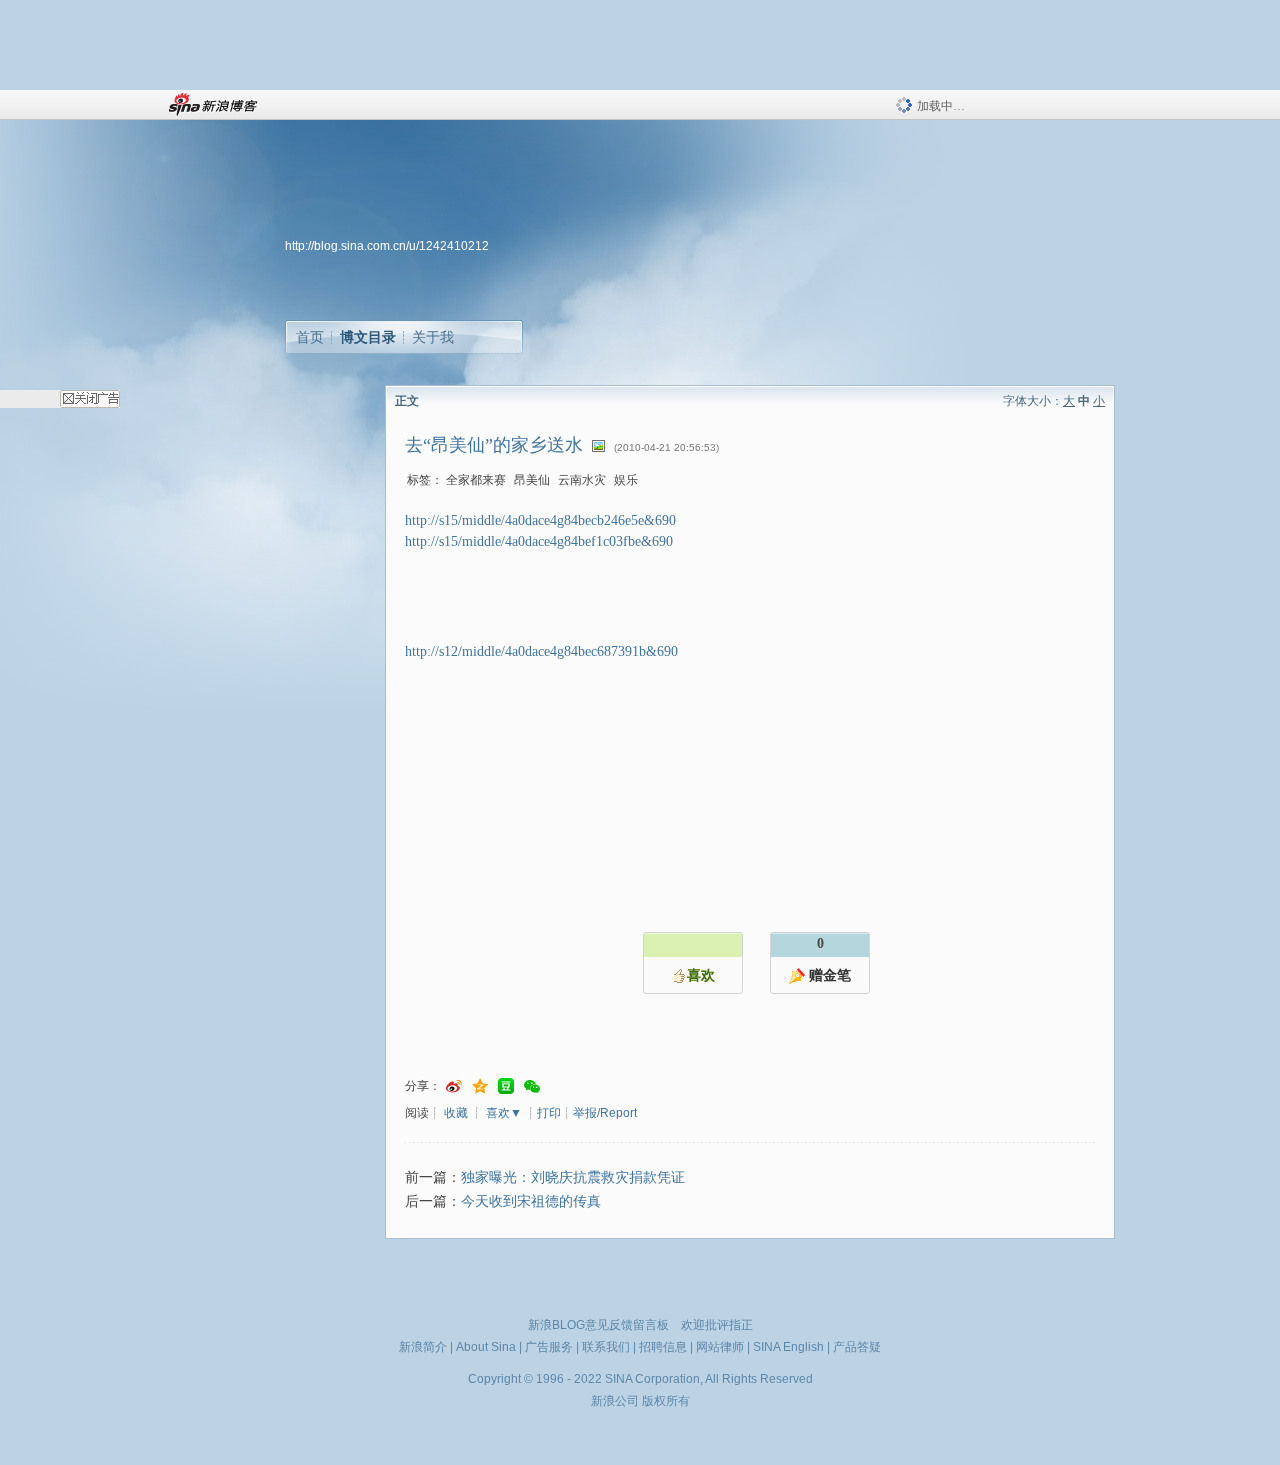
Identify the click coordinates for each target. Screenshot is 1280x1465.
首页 (310, 337)
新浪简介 (423, 1347)
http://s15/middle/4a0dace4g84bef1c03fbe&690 (539, 541)
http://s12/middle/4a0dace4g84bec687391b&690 (541, 651)
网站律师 (720, 1347)
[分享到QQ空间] (480, 1086)
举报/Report (605, 1113)
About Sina (486, 1347)
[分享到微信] (532, 1086)
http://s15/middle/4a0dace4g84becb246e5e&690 (540, 520)
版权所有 (666, 1401)
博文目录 (368, 337)
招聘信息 (663, 1347)
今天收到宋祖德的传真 (531, 1201)
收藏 (456, 1113)
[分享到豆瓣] (506, 1086)
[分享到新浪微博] (454, 1086)
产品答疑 (857, 1347)
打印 (549, 1113)
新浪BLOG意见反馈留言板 (598, 1325)
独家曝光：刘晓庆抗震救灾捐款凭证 (573, 1177)
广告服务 (549, 1347)
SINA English (788, 1347)
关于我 (433, 337)
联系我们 (606, 1347)
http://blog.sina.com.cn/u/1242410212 (387, 246)
